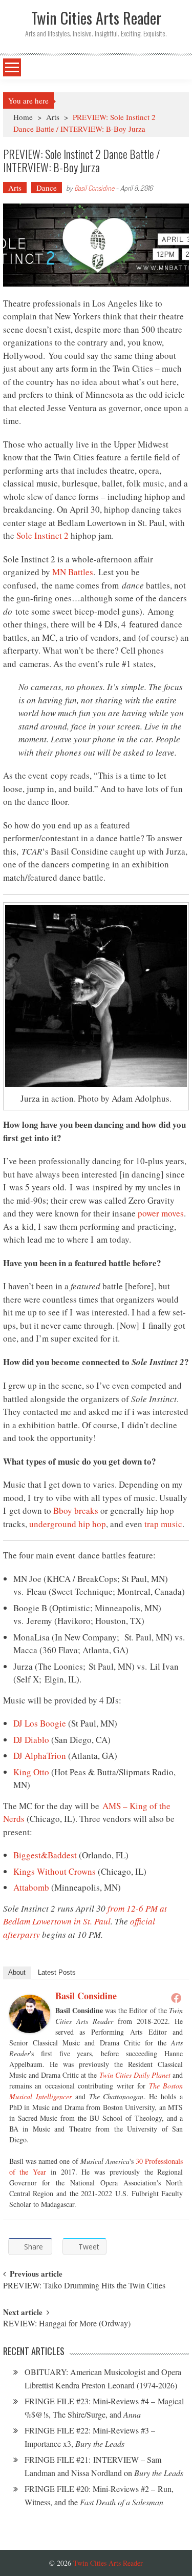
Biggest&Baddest (45, 1855)
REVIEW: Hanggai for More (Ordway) (67, 2324)
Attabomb (31, 1887)
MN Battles (73, 572)
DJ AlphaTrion (40, 1756)
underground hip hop (68, 1524)
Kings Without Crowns (55, 1871)
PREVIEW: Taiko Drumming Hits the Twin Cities (84, 2286)
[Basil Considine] (30, 2014)
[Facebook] (176, 1998)
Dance (47, 188)
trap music (163, 1524)
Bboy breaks (76, 1510)
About (17, 1972)
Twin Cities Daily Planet (135, 2075)
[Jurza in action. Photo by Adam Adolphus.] (96, 996)
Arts (53, 117)
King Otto (31, 1772)
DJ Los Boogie (40, 1723)
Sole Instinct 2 (42, 535)
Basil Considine (94, 188)
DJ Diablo (31, 1740)
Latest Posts (57, 1972)
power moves (161, 1213)
